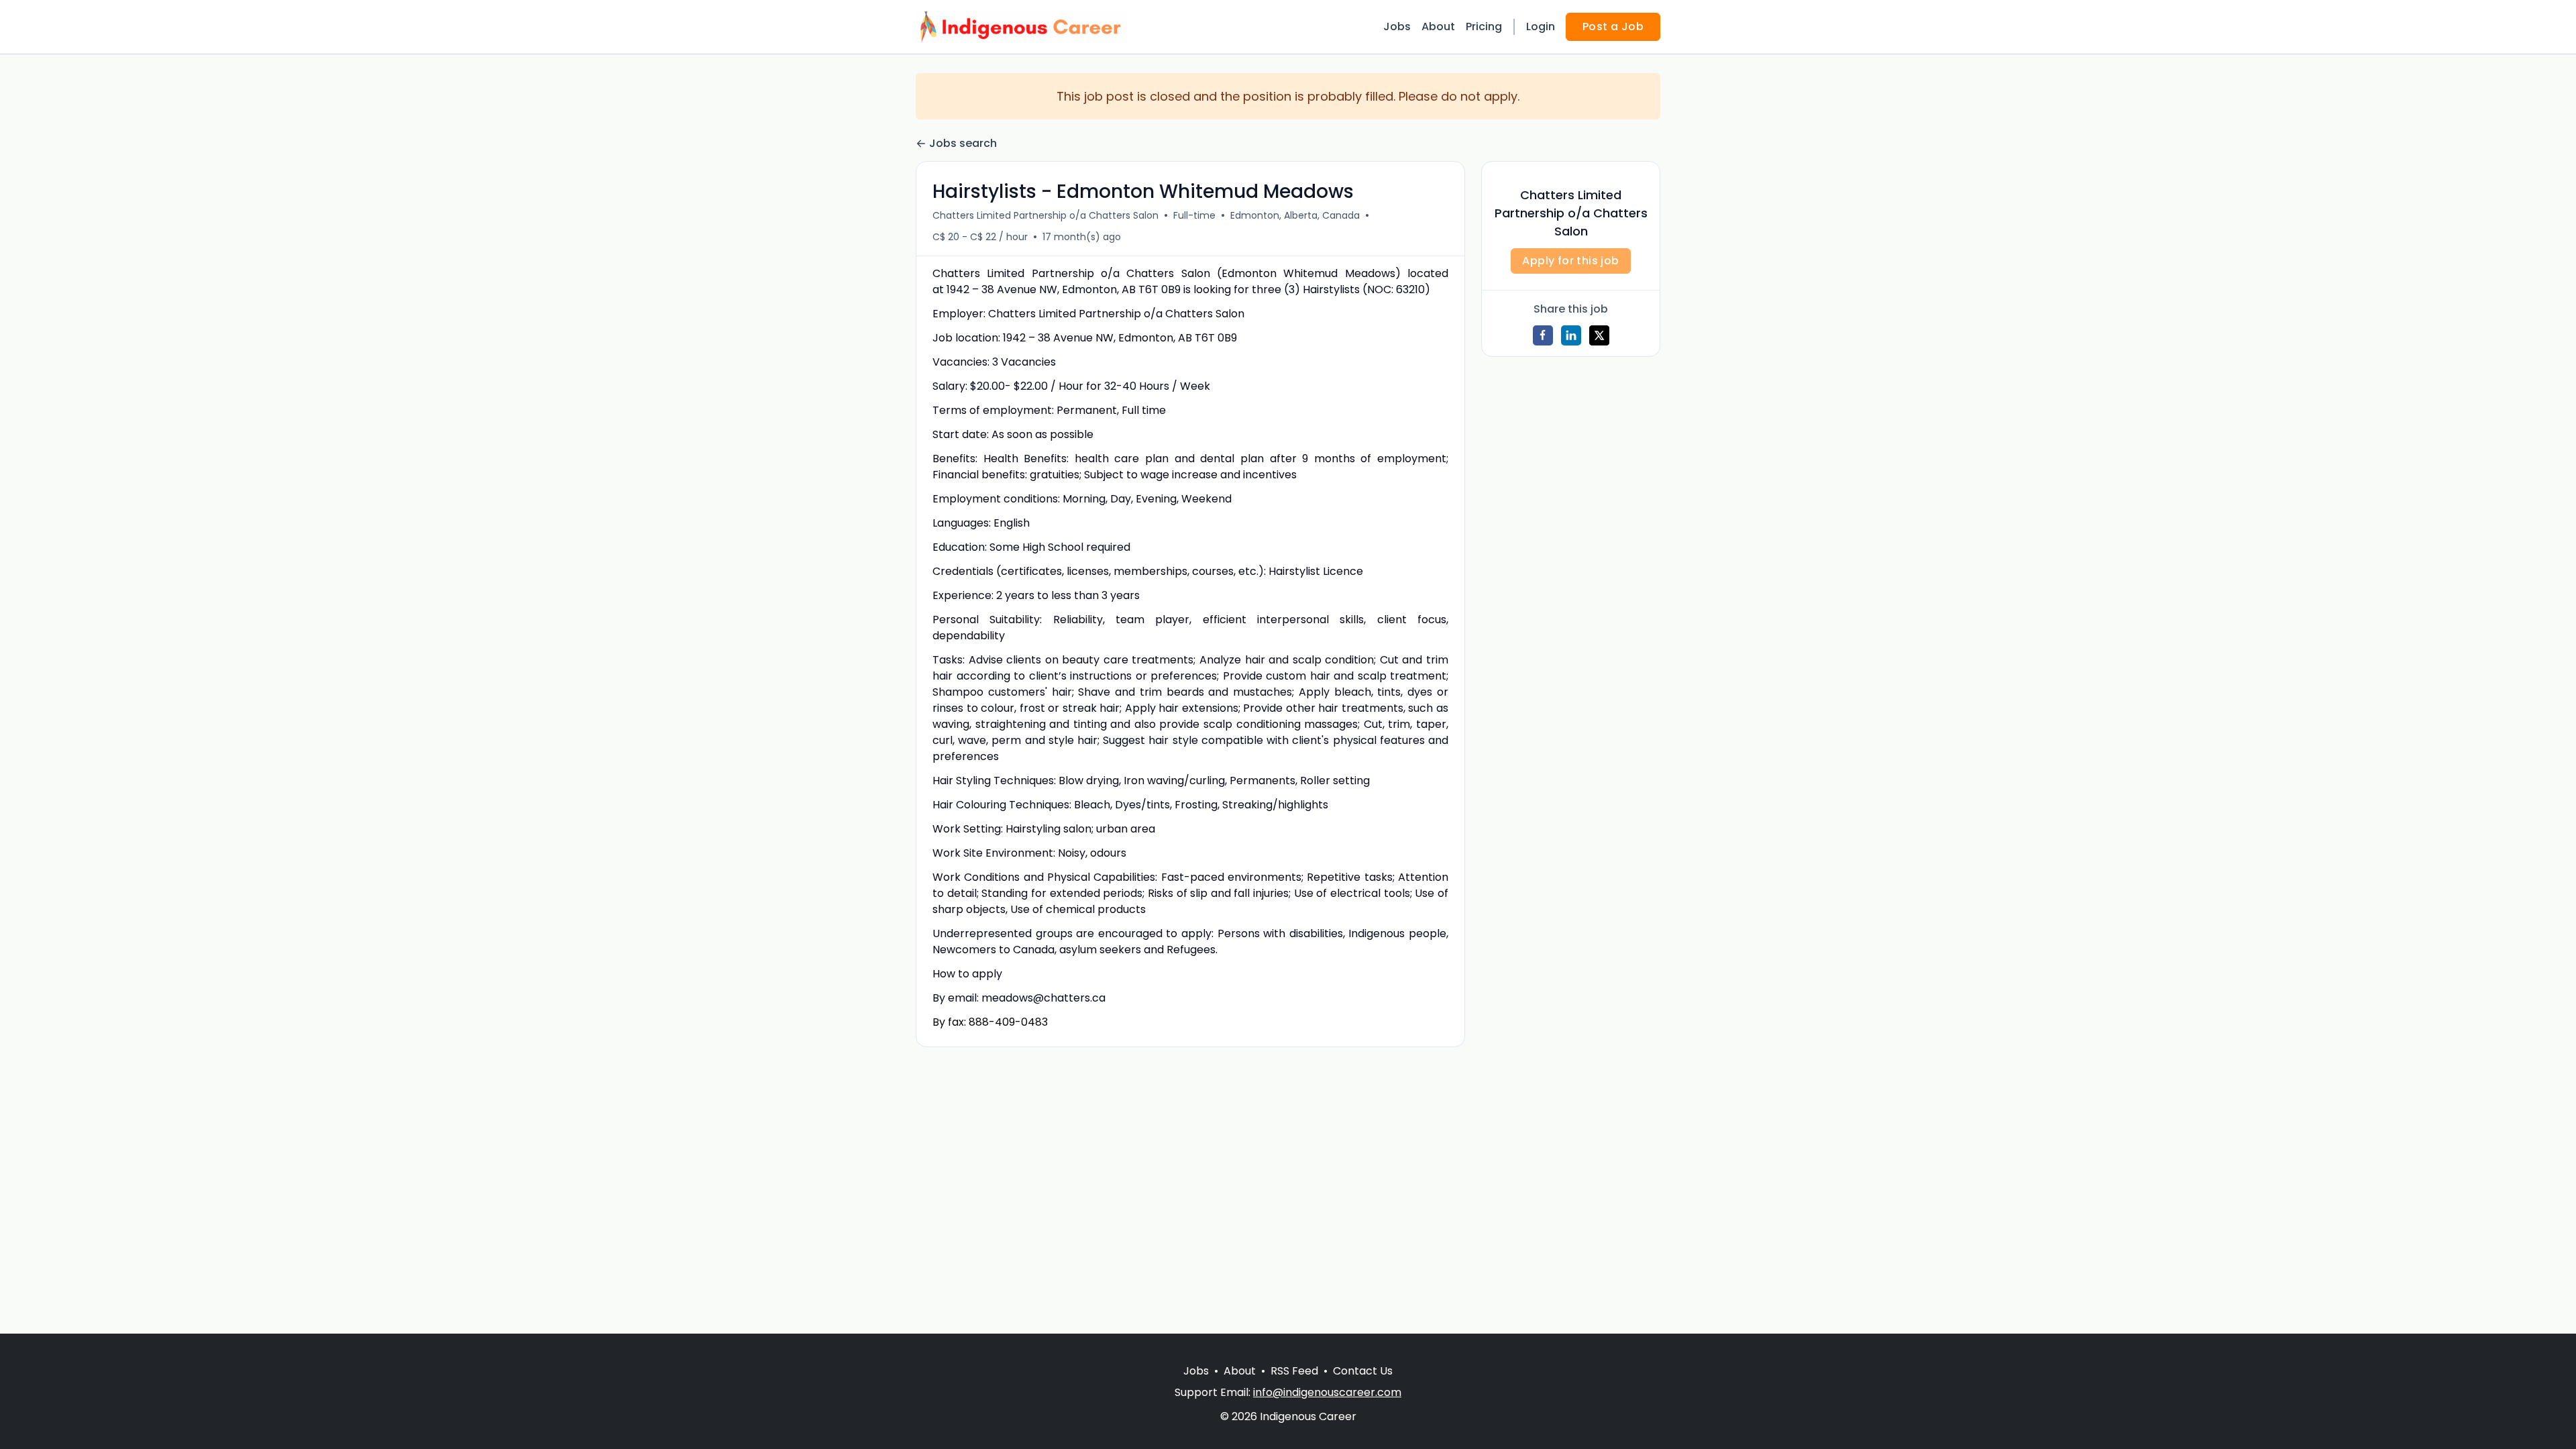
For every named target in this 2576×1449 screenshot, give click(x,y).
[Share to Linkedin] (1571, 335)
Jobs (1397, 26)
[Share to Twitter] (1599, 335)
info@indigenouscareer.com (1327, 1392)
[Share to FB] (1543, 335)
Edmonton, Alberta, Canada (1295, 215)
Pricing (1484, 26)
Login (1541, 26)
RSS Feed (1294, 1371)
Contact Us (1363, 1371)
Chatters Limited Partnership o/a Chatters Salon (1045, 215)
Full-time (1194, 215)
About (1438, 26)
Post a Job (1613, 26)
